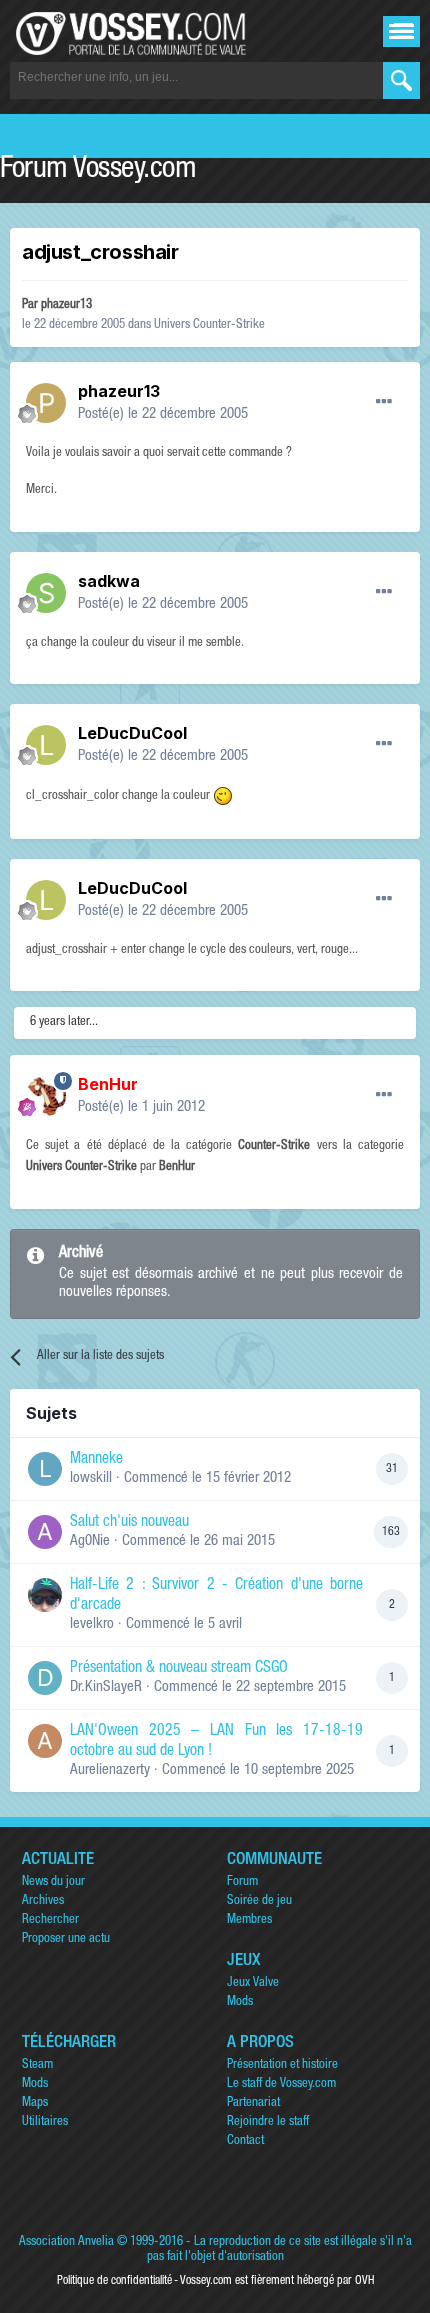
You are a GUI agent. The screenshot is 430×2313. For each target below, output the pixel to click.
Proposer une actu (66, 1939)
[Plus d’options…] (384, 402)
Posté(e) (163, 414)
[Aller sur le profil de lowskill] (45, 1469)
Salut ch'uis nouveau (129, 1523)
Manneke (96, 1460)
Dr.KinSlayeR (106, 1687)
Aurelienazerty (110, 1770)
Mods (240, 2002)
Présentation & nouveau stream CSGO (179, 1669)
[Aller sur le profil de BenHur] (46, 1096)
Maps (35, 2103)
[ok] (401, 80)
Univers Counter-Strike (209, 325)
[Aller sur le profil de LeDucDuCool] (46, 745)
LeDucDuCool (132, 733)
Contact (245, 2141)
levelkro (92, 1624)
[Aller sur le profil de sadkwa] (46, 593)
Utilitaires (45, 2122)
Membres (249, 1920)
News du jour (53, 1882)
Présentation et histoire (282, 2065)
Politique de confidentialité (114, 2281)
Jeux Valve (253, 1983)
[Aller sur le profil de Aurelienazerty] (45, 1741)
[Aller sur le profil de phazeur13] (46, 403)
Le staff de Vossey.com (281, 2084)
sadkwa (109, 581)
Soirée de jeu (259, 1901)
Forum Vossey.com (98, 171)
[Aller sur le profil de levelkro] (45, 1595)
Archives (43, 1901)
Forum (242, 1882)
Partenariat (253, 2103)
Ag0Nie (90, 1541)
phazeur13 (66, 305)
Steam (37, 2065)
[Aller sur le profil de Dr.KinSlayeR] (45, 1678)
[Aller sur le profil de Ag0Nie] (45, 1532)
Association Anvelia (66, 2242)
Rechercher (50, 1920)
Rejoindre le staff (268, 2122)
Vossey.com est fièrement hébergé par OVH (277, 2281)
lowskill (91, 1478)
